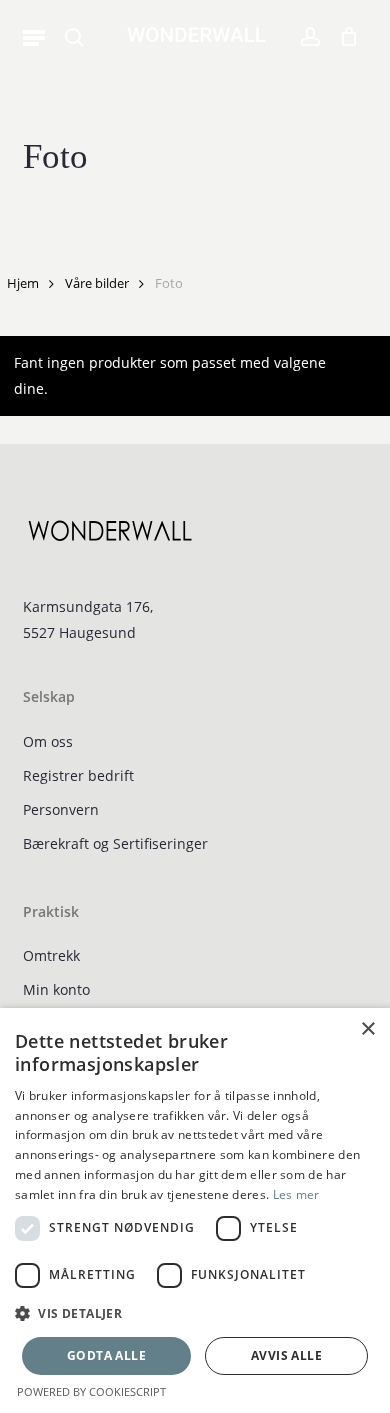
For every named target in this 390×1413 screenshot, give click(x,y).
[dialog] (195, 1210)
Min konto (56, 989)
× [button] (367, 1029)
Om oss (48, 741)
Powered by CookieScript (91, 1391)
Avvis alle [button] (286, 1355)
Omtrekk (51, 955)
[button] (34, 37)
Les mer (296, 1194)
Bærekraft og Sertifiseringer (115, 843)
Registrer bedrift (78, 775)
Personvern (61, 809)
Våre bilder (97, 283)
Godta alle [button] (106, 1355)
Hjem (23, 283)
